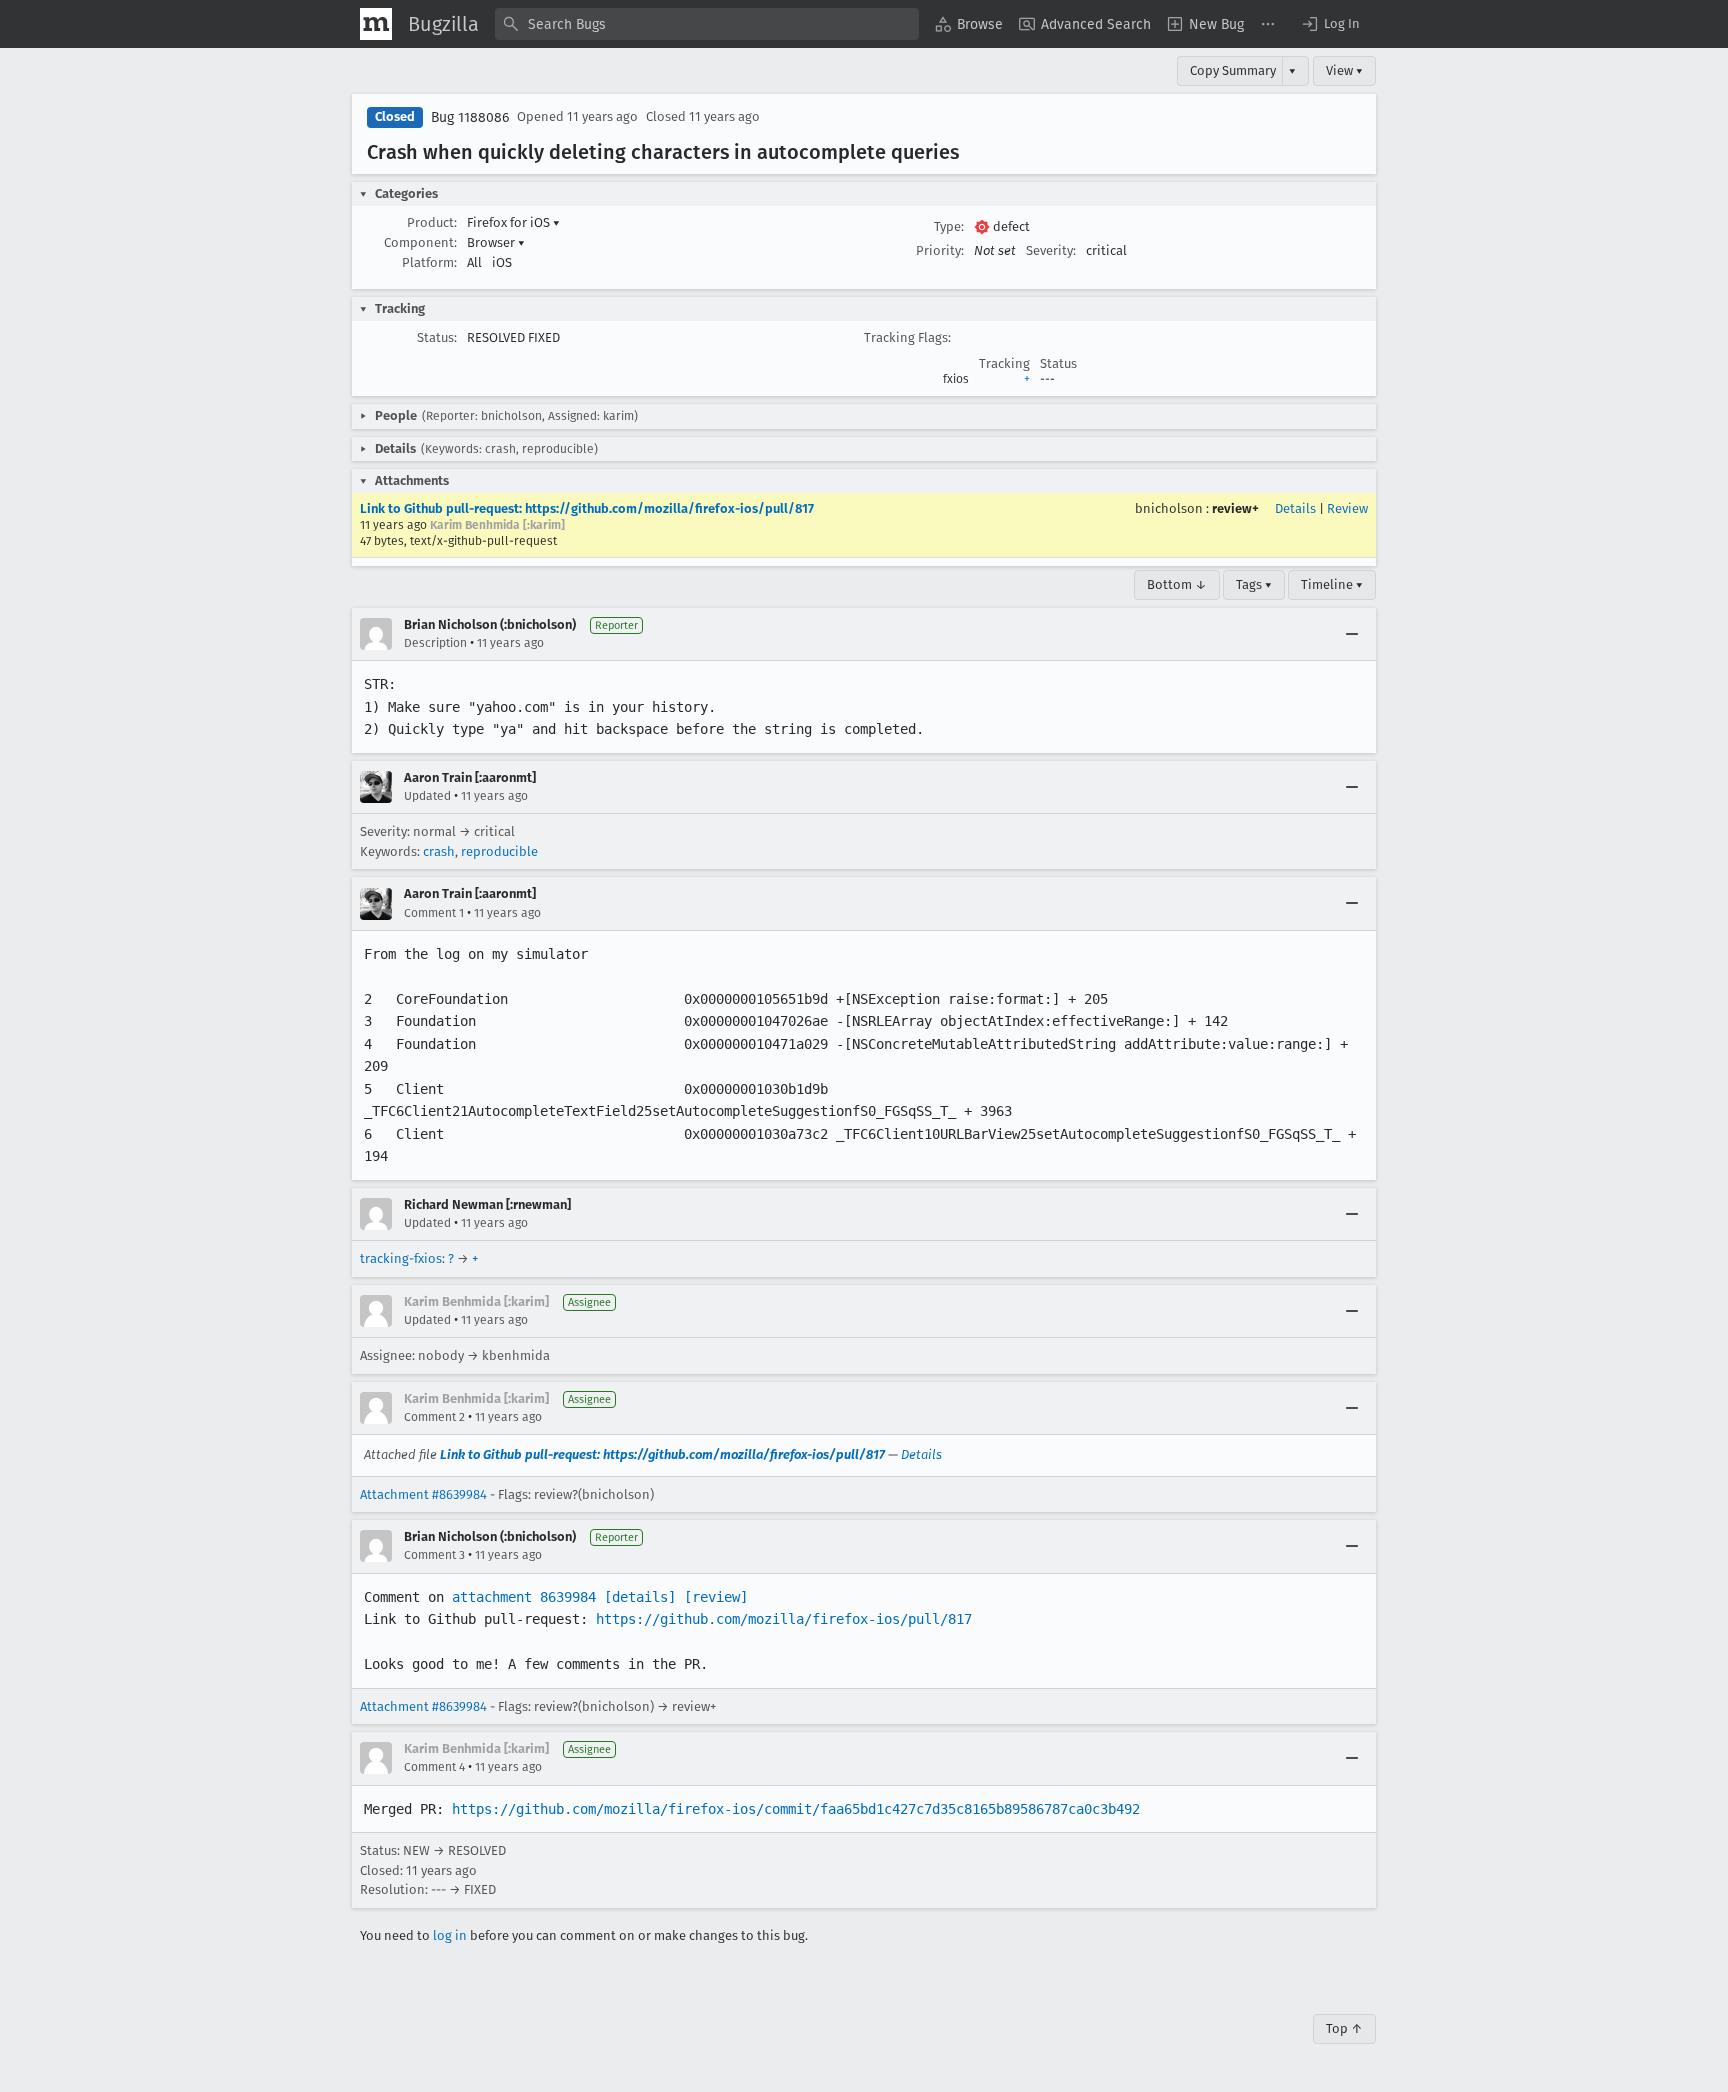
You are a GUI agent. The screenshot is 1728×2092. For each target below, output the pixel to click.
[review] (716, 1597)
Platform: (429, 262)
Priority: (940, 250)
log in (450, 1935)
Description (435, 643)
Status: (437, 337)
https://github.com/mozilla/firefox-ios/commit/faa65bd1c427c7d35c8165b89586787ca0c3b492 (796, 1809)
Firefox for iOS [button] (513, 222)
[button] (1330, 24)
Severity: (1051, 250)
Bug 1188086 (470, 117)
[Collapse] (1352, 634)
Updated (427, 796)
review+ (1235, 508)
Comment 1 (434, 913)
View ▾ (1344, 70)
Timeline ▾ (1332, 584)
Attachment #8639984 (423, 1494)
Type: (949, 226)
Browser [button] (496, 242)
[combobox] (707, 24)
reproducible (499, 851)
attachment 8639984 (524, 1597)
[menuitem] (969, 24)
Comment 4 (434, 1767)
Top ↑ (1344, 2028)
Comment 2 (434, 1417)
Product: (432, 222)
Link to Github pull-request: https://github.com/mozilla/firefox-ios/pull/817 (587, 508)
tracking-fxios (401, 1258)
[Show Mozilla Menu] (376, 24)
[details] (640, 1597)
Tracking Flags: (907, 337)
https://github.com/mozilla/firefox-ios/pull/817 (784, 1619)
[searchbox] (707, 24)
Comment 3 (434, 1555)
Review (1347, 508)
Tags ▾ (1254, 584)
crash (439, 851)
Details (1295, 508)
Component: (420, 242)
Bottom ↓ (1177, 584)
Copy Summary (1233, 70)
